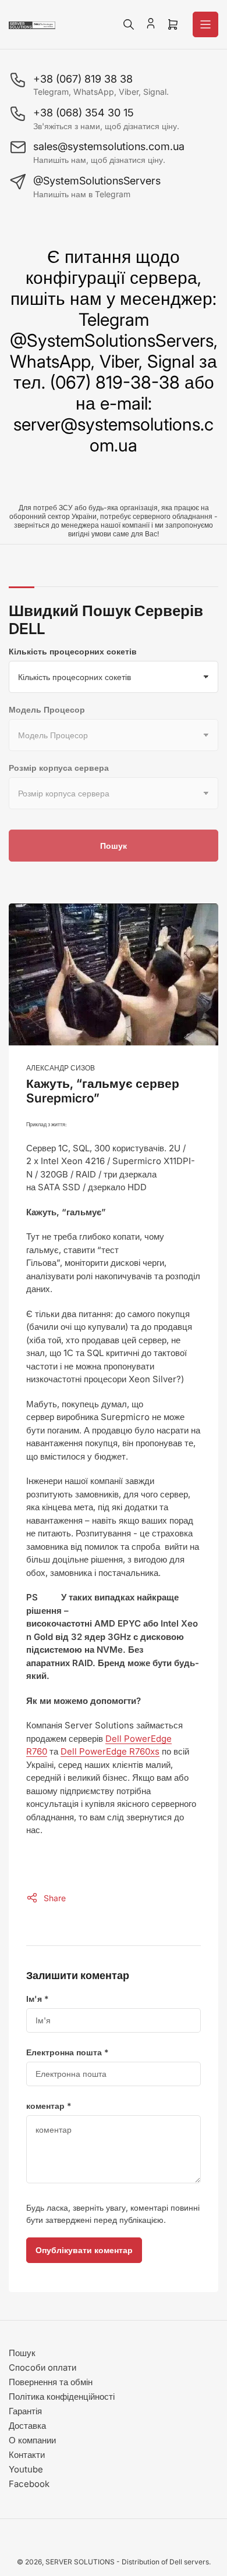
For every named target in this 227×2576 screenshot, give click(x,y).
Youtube (26, 2469)
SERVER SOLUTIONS (80, 2562)
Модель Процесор (47, 709)
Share (55, 1898)
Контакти (27, 2455)
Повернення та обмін (51, 2382)
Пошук (114, 846)
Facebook (29, 2484)
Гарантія (25, 2411)
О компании (32, 2440)
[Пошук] (129, 24)
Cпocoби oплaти (42, 2367)
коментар (49, 2106)
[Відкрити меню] (205, 24)
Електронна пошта (68, 2052)
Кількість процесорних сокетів (73, 651)
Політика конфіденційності (62, 2397)
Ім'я (38, 1999)
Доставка (27, 2426)
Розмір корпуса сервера (59, 768)
